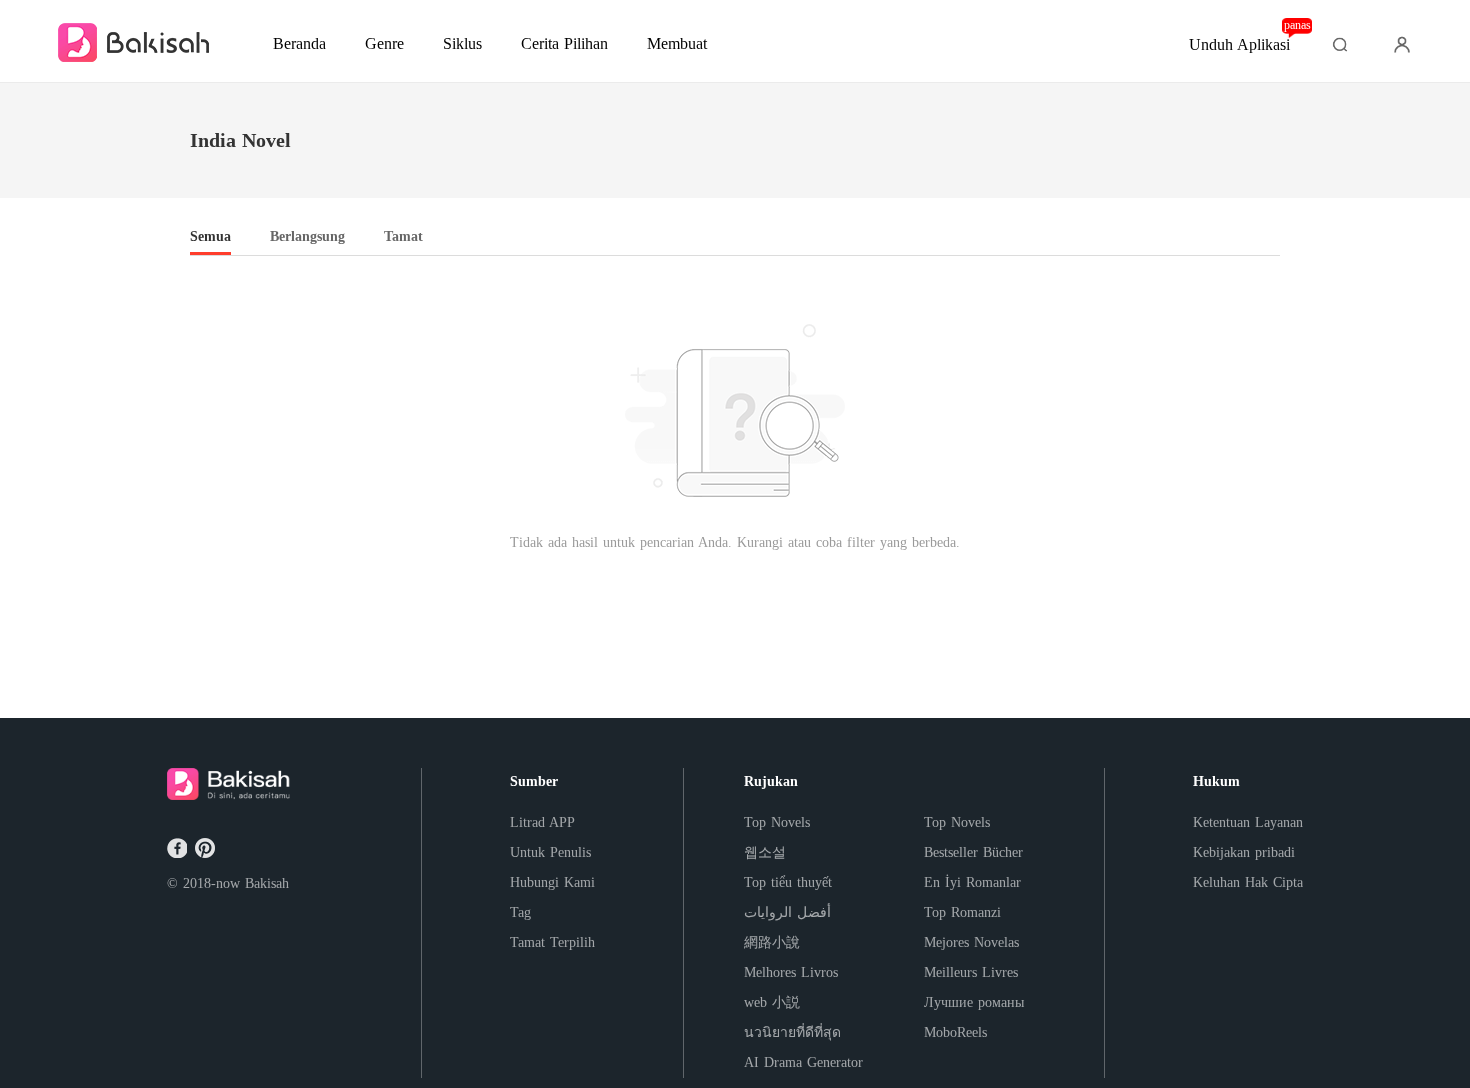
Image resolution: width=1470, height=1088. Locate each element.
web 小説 (772, 1002)
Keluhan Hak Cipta (1248, 882)
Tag (520, 912)
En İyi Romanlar (972, 882)
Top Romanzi (962, 912)
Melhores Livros (791, 972)
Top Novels (777, 822)
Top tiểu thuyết (788, 882)
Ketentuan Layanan (1248, 822)
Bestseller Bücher (973, 852)
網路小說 (772, 942)
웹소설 (765, 852)
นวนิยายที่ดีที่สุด (792, 1032)
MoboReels (955, 1032)
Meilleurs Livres (971, 972)
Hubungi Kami (552, 882)
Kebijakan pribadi (1244, 852)
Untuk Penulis (550, 852)
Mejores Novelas (971, 942)
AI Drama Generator (803, 1062)
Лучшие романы (974, 1002)
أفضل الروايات (787, 912)
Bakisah (267, 883)
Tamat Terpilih (552, 942)
